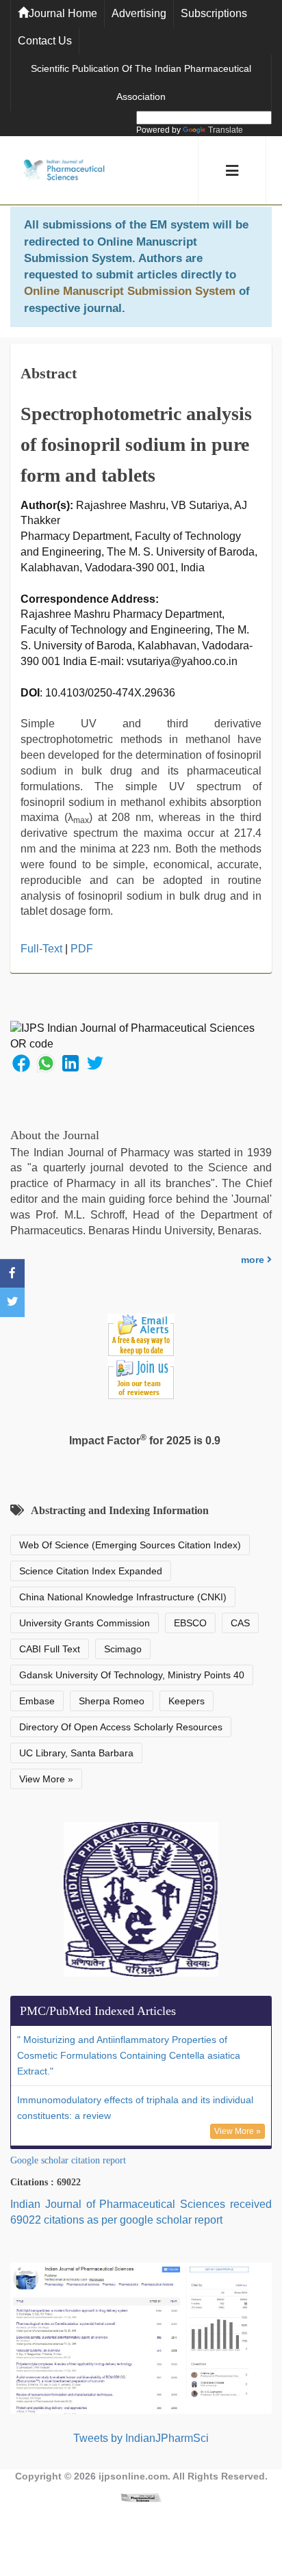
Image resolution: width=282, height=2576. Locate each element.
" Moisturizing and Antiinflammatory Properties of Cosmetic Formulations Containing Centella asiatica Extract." (129, 2055)
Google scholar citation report (68, 2160)
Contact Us (45, 41)
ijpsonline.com (133, 2476)
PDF (82, 949)
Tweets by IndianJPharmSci (141, 2438)
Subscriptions (214, 13)
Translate (226, 130)
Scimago (123, 1649)
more (254, 1260)
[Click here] (141, 2497)
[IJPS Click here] (141, 2338)
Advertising (139, 13)
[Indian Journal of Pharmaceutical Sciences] (64, 171)
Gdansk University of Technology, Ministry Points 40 (132, 1675)
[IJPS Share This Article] (21, 1062)
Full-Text (41, 949)
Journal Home (63, 13)
